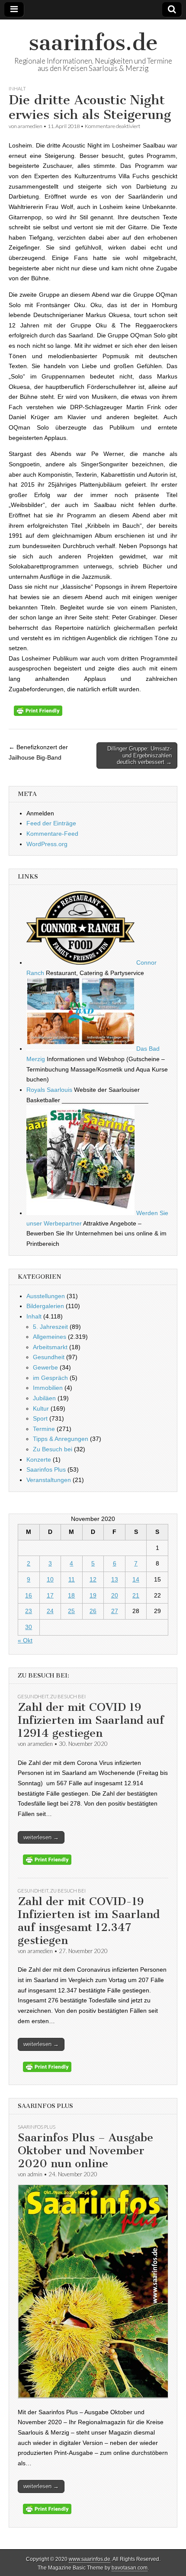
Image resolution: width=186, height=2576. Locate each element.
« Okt (25, 1640)
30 (29, 1627)
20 (115, 1595)
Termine (44, 1429)
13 (115, 1579)
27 (115, 1611)
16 (29, 1595)
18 (71, 1595)
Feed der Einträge (51, 823)
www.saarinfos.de (90, 2559)
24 (50, 1611)
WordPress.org (47, 844)
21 (136, 1595)
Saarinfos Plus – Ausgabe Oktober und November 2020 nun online (85, 2151)
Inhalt (17, 88)
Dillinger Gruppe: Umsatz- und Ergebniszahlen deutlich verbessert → (139, 755)
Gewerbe (45, 1367)
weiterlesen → (41, 1837)
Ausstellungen (46, 1296)
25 (71, 1611)
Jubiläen (44, 1398)
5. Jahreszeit (50, 1327)
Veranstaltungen (49, 1480)
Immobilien (48, 1388)
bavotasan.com (130, 2568)
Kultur (41, 1408)
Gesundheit (49, 1357)
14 (136, 1579)
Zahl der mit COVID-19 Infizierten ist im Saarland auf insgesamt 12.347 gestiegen (89, 1921)
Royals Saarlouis (49, 1090)
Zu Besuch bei (53, 1449)
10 (50, 1579)
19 (93, 1595)
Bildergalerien (45, 1306)
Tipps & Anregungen (61, 1439)
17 (50, 1595)
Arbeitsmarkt (50, 1347)
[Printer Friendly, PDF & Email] (38, 714)
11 (72, 1579)
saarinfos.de (93, 43)
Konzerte (39, 1460)
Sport (40, 1418)
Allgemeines (50, 1337)
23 (29, 1611)
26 (93, 1611)
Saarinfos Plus (46, 1469)
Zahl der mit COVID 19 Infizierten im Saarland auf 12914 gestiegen (91, 1720)
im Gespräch (50, 1378)
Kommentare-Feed (52, 834)
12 (93, 1579)
